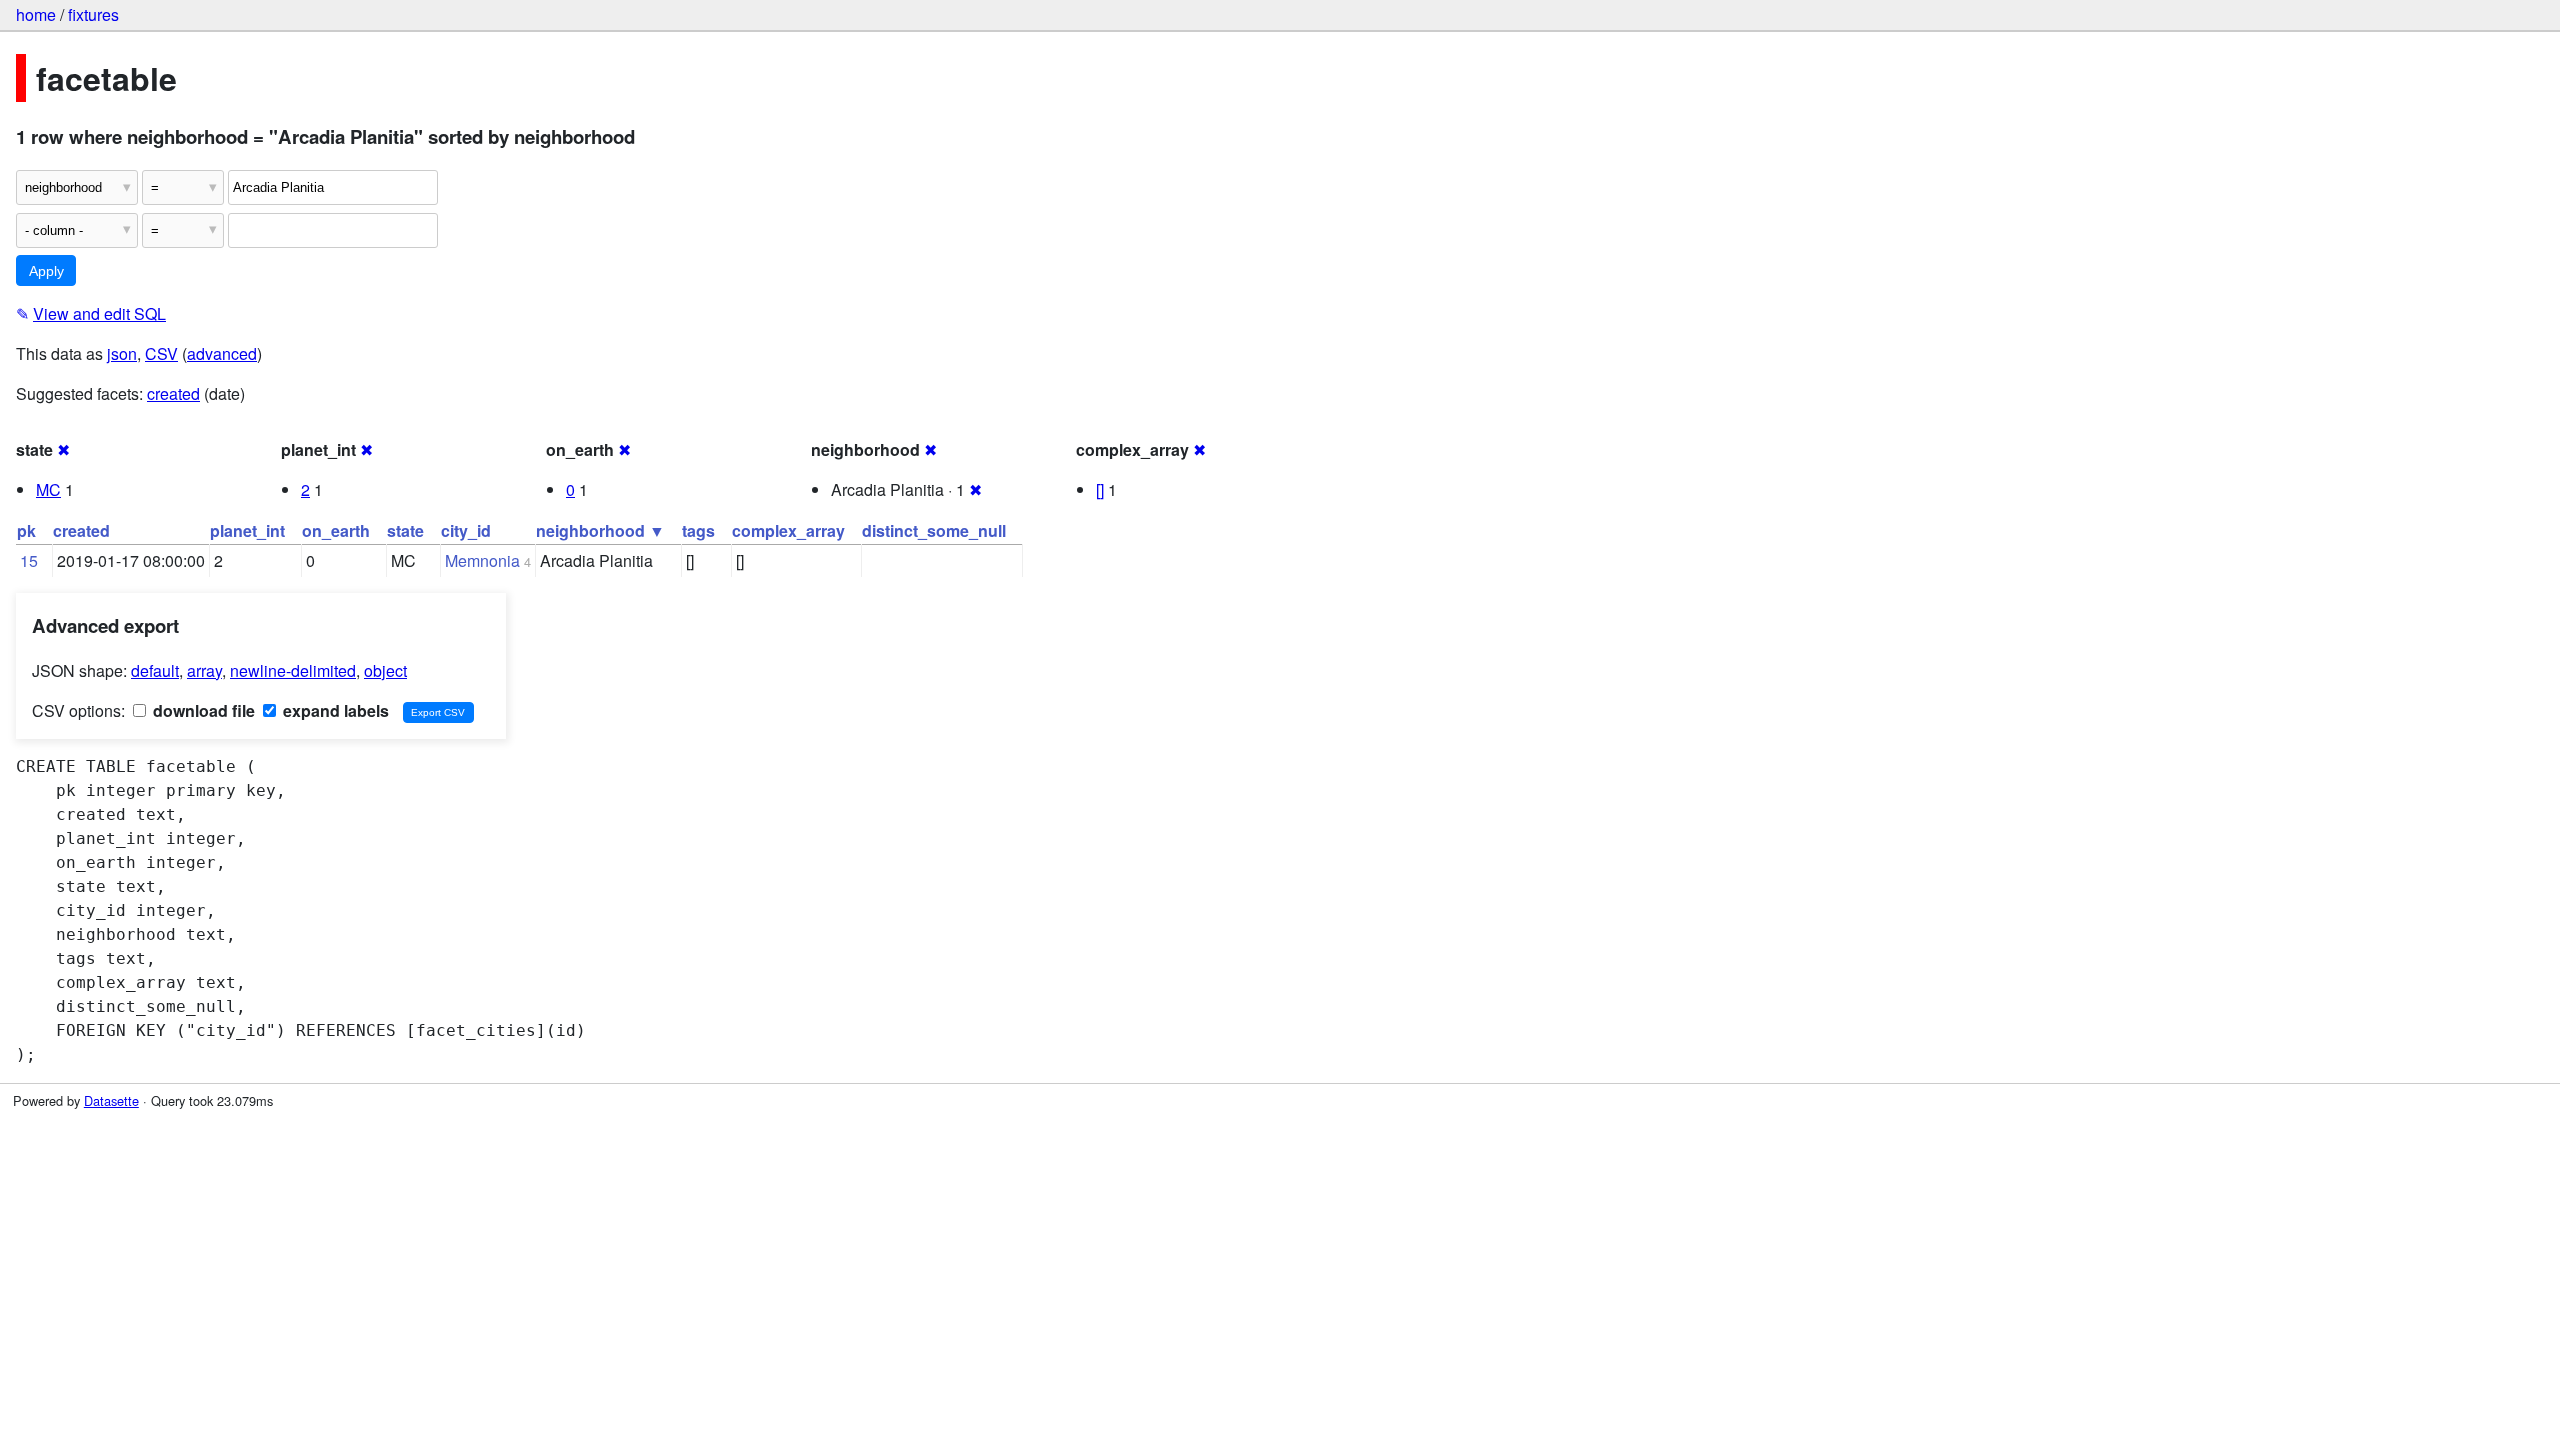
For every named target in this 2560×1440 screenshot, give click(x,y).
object (385, 670)
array (204, 670)
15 (29, 560)
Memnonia (482, 560)
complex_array (788, 530)
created (173, 393)
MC (48, 489)
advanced (222, 353)
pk (26, 530)
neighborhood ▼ (600, 530)
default (155, 670)
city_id (466, 530)
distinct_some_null (934, 530)
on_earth (336, 530)
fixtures (93, 14)
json (122, 353)
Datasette (111, 1100)
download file (202, 710)
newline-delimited (293, 670)
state (405, 530)
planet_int (247, 530)
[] (1100, 489)
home (36, 14)
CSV (161, 353)
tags (698, 530)
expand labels (334, 710)
